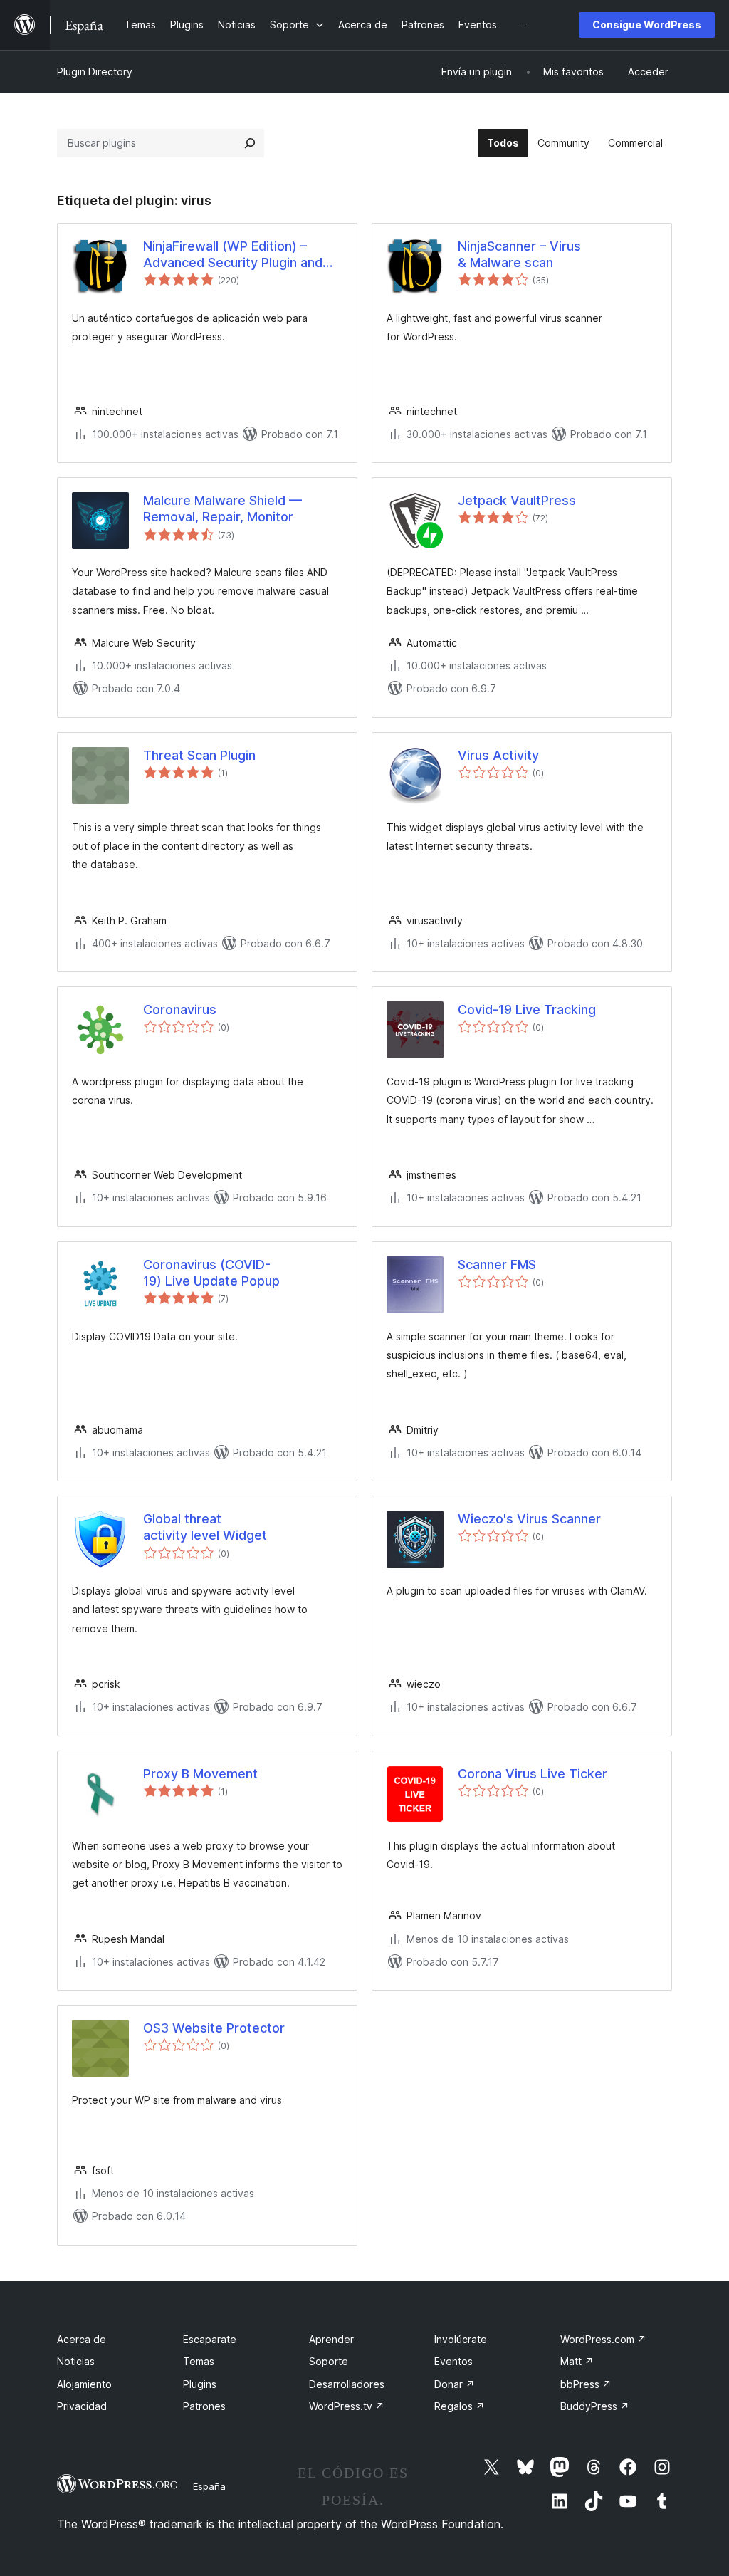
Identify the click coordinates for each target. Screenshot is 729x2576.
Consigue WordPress (647, 25)
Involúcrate (461, 2339)
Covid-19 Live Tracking (527, 1010)
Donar (455, 2384)
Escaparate (210, 2339)
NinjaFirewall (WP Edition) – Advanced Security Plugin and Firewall (233, 255)
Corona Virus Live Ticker (533, 1774)
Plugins (200, 2384)
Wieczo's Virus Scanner (529, 1519)
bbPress (586, 2384)
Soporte (329, 2361)
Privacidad (82, 2406)
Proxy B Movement (200, 1774)
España (209, 2486)
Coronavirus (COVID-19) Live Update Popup (211, 1273)
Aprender (331, 2339)
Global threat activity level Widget (205, 1527)
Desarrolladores (347, 2384)
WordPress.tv (347, 2406)
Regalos (460, 2406)
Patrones (204, 2406)
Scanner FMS (497, 1264)
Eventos (453, 2361)
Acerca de (82, 2339)
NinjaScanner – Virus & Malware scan (519, 254)
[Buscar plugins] (250, 143)
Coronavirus (180, 1010)
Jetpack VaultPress (517, 500)
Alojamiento (84, 2384)
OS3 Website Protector (214, 2028)
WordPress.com (603, 2339)
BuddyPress (595, 2406)
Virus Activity (498, 755)
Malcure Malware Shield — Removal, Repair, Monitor (222, 509)
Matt (577, 2361)
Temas (199, 2361)
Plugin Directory (95, 72)
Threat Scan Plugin (199, 755)
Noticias (76, 2361)
